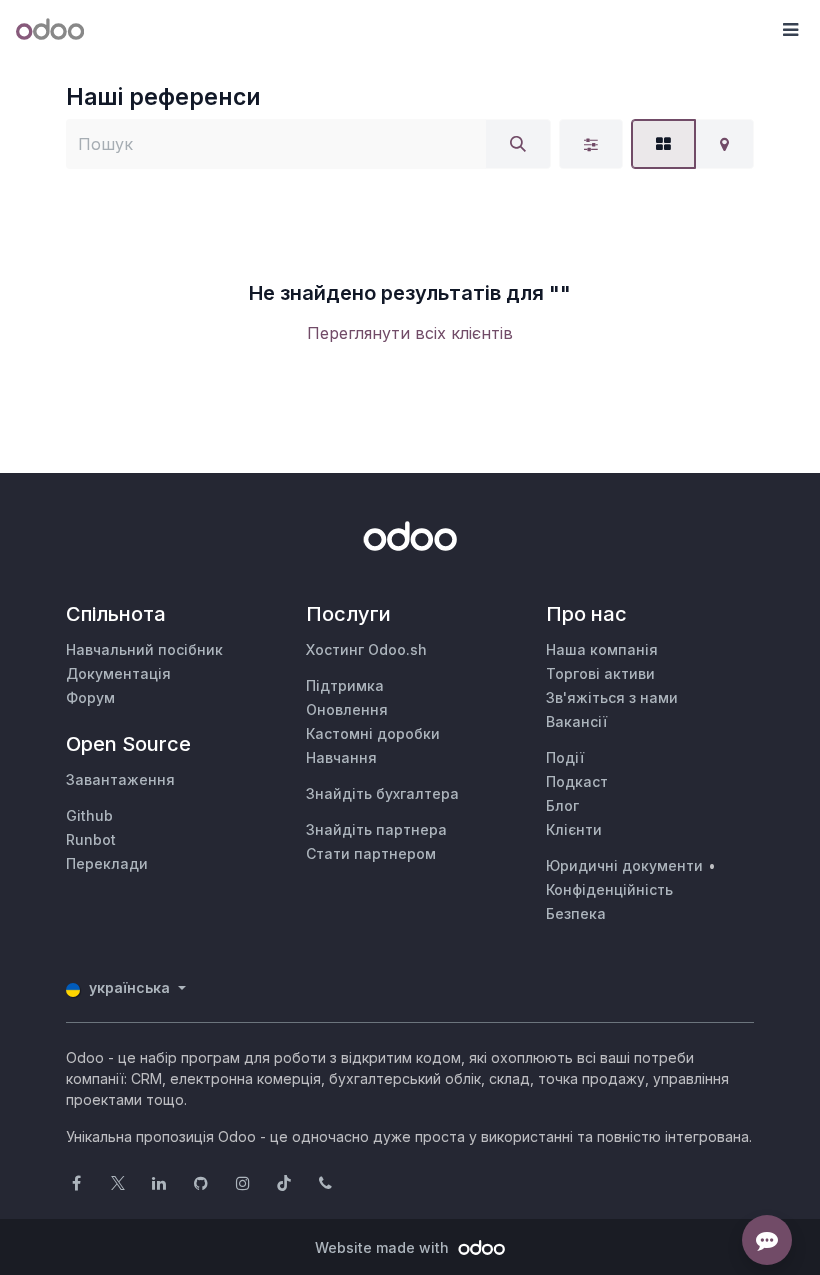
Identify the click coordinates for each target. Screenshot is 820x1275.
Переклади (107, 863)
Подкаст (577, 781)
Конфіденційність (609, 889)
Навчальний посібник (144, 649)
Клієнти (574, 829)
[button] (790, 30)
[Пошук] (518, 144)
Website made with (384, 1247)
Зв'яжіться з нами (612, 697)
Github (89, 815)
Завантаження (120, 779)
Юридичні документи (624, 865)
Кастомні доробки (373, 733)
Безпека (576, 913)
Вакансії (576, 721)
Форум (90, 697)
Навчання (341, 757)
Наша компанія (602, 649)
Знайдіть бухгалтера (382, 793)
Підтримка (345, 685)
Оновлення (347, 709)
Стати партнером (371, 853)
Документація (118, 673)
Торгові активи (600, 673)
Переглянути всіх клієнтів (410, 333)
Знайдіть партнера (376, 829)
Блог (562, 805)
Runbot (91, 839)
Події (565, 757)
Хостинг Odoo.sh (366, 649)
